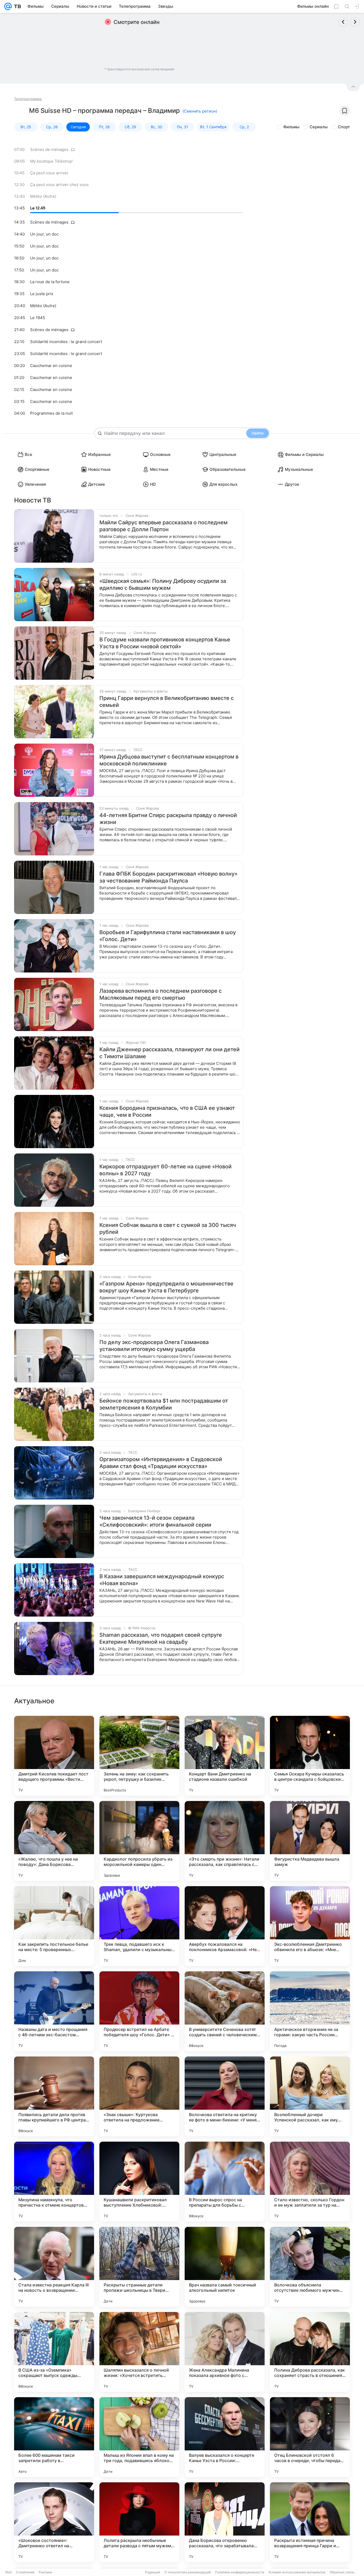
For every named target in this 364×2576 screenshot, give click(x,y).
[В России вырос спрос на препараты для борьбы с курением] (225, 2182)
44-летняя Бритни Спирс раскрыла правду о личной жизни (168, 819)
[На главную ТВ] (16, 6)
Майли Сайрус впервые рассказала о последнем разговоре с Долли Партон (163, 526)
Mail (9, 2572)
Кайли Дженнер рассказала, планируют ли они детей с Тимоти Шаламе (169, 1053)
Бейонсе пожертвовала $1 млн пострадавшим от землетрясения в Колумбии (164, 1404)
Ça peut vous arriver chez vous (59, 185)
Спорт (344, 127)
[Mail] (8, 6)
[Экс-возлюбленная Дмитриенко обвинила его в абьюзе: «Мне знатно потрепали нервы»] (310, 1926)
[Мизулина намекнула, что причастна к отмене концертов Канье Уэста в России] (54, 2182)
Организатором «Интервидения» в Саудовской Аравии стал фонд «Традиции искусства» (161, 1463)
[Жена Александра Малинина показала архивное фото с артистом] (225, 2352)
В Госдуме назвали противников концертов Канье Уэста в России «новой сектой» (165, 643)
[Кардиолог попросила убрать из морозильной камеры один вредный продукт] (139, 1841)
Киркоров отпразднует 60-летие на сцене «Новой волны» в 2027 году (165, 1170)
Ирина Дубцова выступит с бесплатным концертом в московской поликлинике (169, 760)
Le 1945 (38, 318)
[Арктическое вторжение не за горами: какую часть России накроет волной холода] (310, 2011)
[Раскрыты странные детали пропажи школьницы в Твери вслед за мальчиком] (139, 2267)
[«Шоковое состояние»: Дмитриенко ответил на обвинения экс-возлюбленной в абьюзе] (54, 2522)
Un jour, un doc (44, 234)
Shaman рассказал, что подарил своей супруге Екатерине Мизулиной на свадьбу (161, 1638)
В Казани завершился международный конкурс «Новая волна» (162, 1580)
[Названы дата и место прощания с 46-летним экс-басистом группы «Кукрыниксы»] (54, 2011)
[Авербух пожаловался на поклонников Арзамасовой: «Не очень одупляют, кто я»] (225, 1926)
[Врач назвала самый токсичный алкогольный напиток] (225, 2267)
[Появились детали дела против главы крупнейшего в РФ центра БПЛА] (54, 2096)
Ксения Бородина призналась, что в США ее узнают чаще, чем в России (167, 1111)
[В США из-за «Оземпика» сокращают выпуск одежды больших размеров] (54, 2352)
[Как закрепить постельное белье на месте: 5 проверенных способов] (54, 1926)
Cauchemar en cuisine (51, 366)
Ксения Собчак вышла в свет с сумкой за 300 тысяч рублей (168, 1229)
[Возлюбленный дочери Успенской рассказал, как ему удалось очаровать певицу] (310, 2096)
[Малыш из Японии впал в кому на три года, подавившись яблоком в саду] (139, 2437)
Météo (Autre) (43, 196)
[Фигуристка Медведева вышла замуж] (310, 1841)
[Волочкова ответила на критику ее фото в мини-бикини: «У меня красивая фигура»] (225, 2096)
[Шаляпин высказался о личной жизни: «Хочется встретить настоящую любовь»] (139, 2352)
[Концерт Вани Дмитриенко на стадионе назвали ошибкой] (225, 1756)
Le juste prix (42, 294)
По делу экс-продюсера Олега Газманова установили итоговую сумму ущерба (154, 1346)
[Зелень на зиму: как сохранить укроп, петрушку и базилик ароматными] (139, 1756)
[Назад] (343, 22)
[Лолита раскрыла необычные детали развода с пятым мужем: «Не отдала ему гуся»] (139, 2522)
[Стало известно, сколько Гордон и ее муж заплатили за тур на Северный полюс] (310, 2182)
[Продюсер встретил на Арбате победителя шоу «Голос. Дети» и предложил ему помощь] (139, 2011)
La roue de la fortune (50, 282)
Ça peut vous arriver (49, 173)
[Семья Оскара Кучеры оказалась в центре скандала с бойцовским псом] (310, 1756)
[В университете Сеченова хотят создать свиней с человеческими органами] (225, 2011)
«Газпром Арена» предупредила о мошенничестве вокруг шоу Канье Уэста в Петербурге (166, 1287)
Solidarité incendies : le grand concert (66, 342)
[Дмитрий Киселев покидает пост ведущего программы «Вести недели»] (54, 1756)
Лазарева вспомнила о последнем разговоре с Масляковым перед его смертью (161, 994)
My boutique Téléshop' (52, 161)
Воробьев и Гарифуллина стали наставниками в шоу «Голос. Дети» (168, 936)
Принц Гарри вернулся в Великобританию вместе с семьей (167, 702)
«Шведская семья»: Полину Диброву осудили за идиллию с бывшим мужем (163, 584)
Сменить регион (200, 111)
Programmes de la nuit (51, 413)
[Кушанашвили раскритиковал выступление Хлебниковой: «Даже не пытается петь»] (139, 2182)
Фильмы (291, 127)
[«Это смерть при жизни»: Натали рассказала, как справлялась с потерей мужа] (225, 1841)
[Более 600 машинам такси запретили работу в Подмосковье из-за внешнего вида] (54, 2437)
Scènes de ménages (49, 149)
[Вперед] (355, 22)
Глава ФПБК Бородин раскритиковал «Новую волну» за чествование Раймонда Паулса (168, 877)
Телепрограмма (28, 99)
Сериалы (319, 127)
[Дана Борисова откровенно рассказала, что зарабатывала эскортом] (225, 2522)
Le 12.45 (38, 208)
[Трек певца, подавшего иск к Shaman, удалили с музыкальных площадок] (139, 1926)
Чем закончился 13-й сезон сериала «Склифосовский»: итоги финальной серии (155, 1521)
